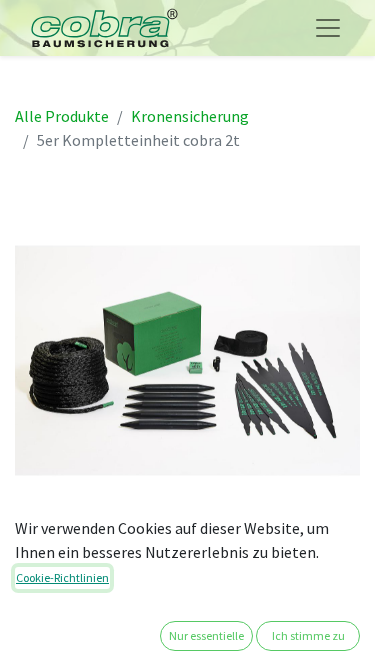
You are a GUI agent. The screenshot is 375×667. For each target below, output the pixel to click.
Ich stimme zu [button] (308, 635)
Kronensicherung (190, 116)
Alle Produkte (62, 116)
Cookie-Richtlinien (62, 577)
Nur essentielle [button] (206, 635)
